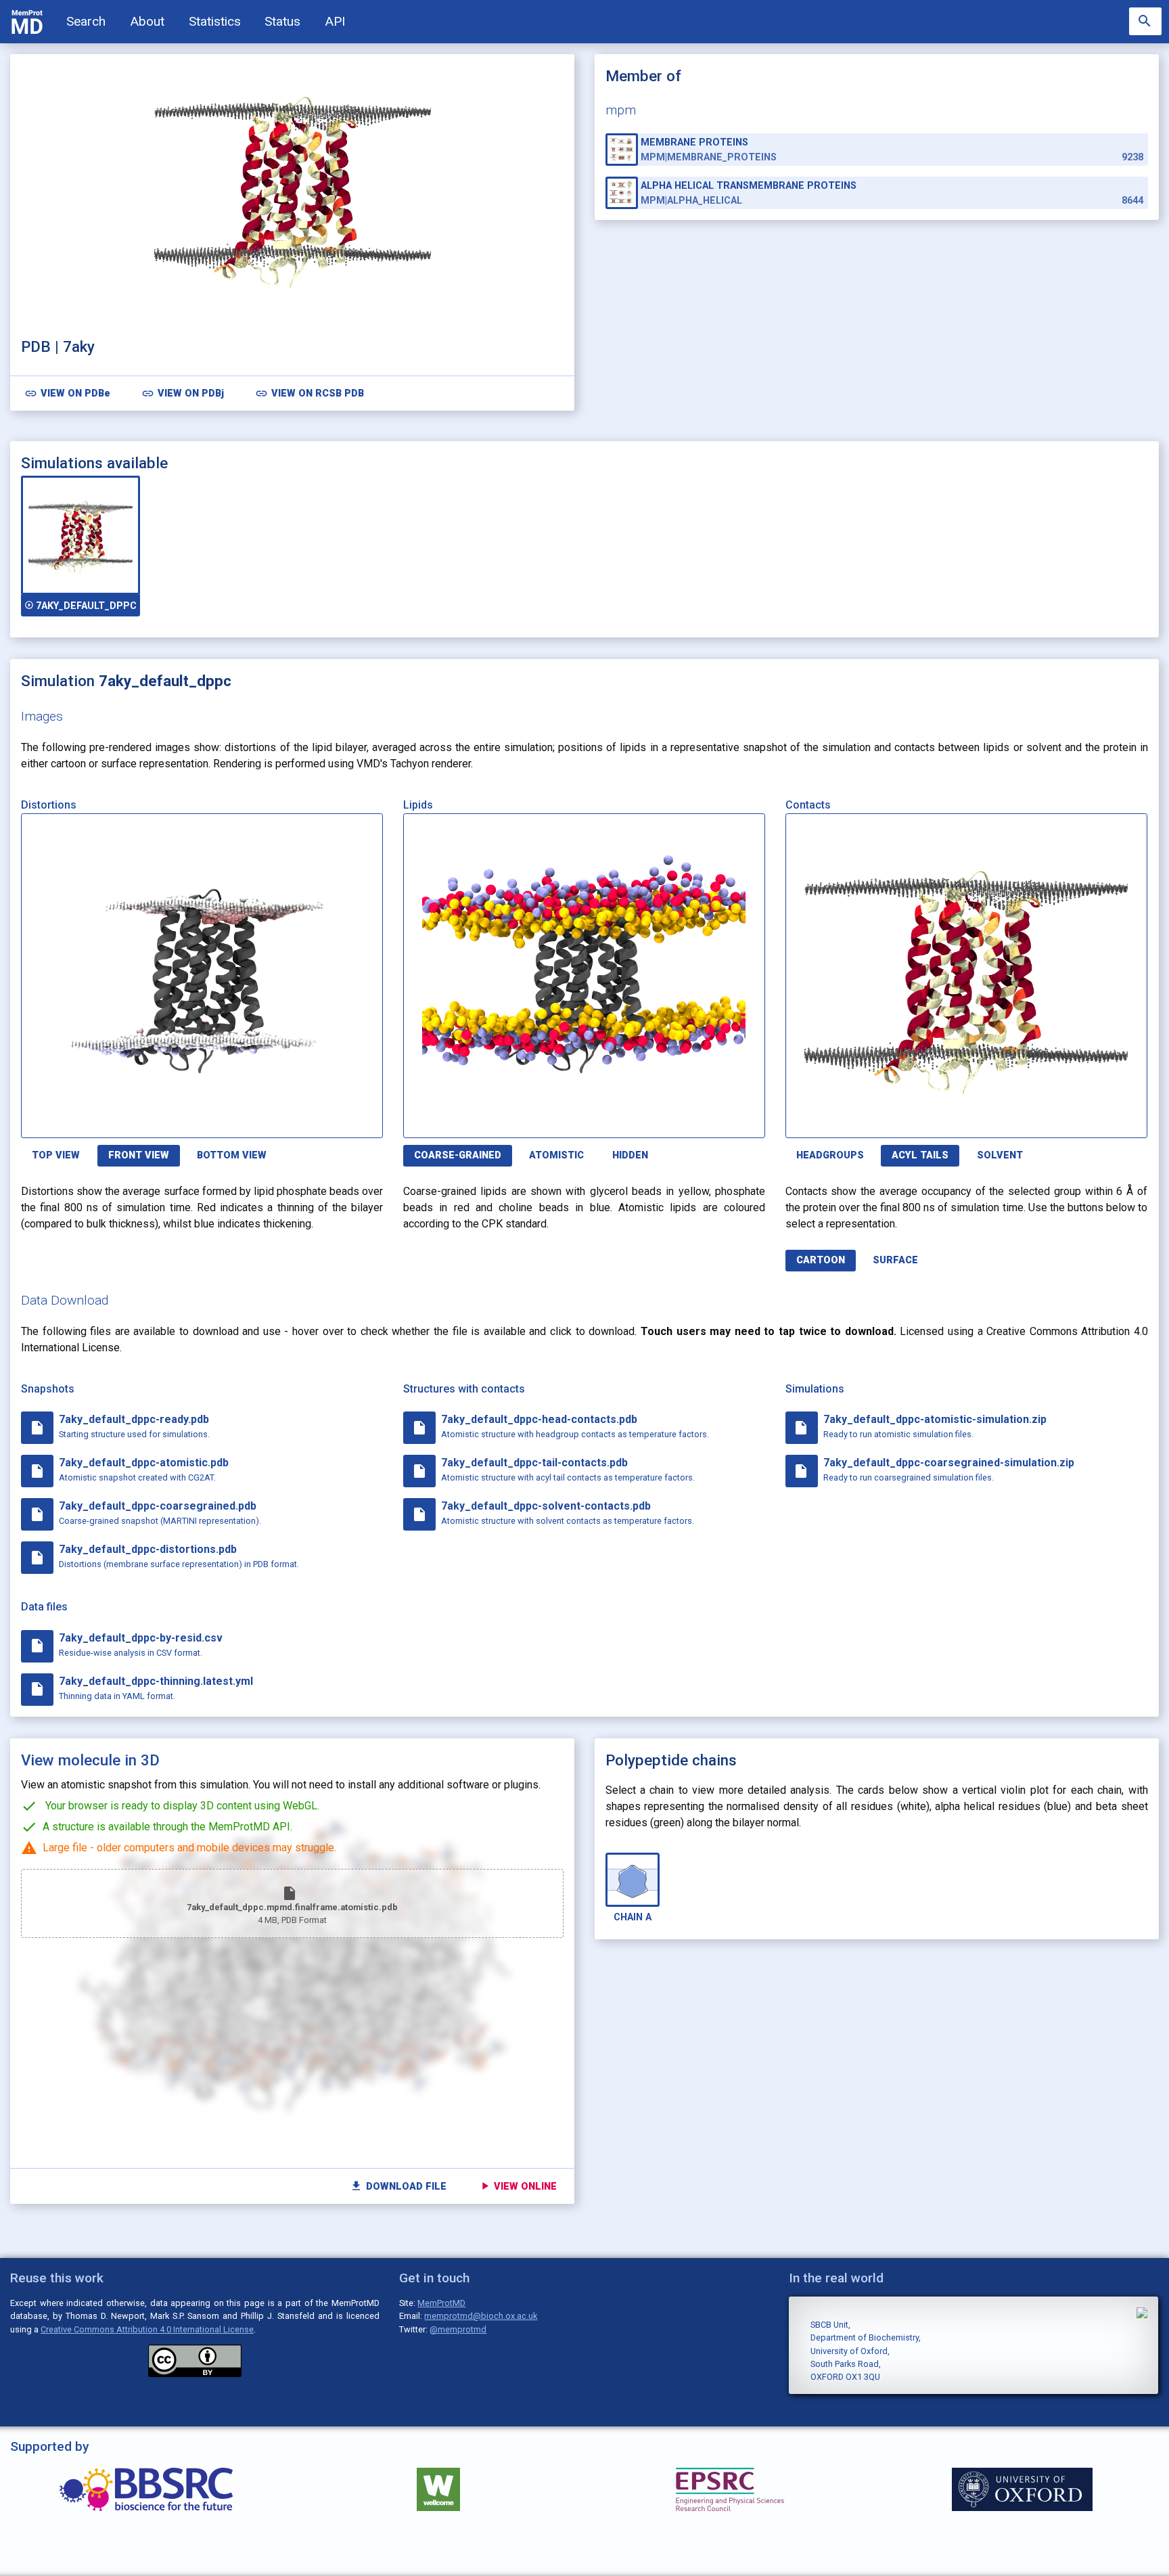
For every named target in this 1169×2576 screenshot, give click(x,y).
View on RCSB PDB (310, 393)
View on (67, 393)
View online (518, 2186)
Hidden (630, 1155)
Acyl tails (920, 1155)
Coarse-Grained (458, 1155)
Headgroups (830, 1155)
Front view (139, 1155)
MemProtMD (441, 2303)
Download (318, 1120)
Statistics (215, 21)
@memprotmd (458, 2329)
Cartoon (821, 1260)
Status (282, 21)
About (147, 21)
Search (86, 21)
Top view (56, 1155)
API (335, 21)
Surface (895, 1260)
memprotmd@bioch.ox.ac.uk (481, 2316)
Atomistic (556, 1155)
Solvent (1000, 1155)
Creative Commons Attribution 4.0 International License (147, 2329)
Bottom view (232, 1155)
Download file (398, 2186)
